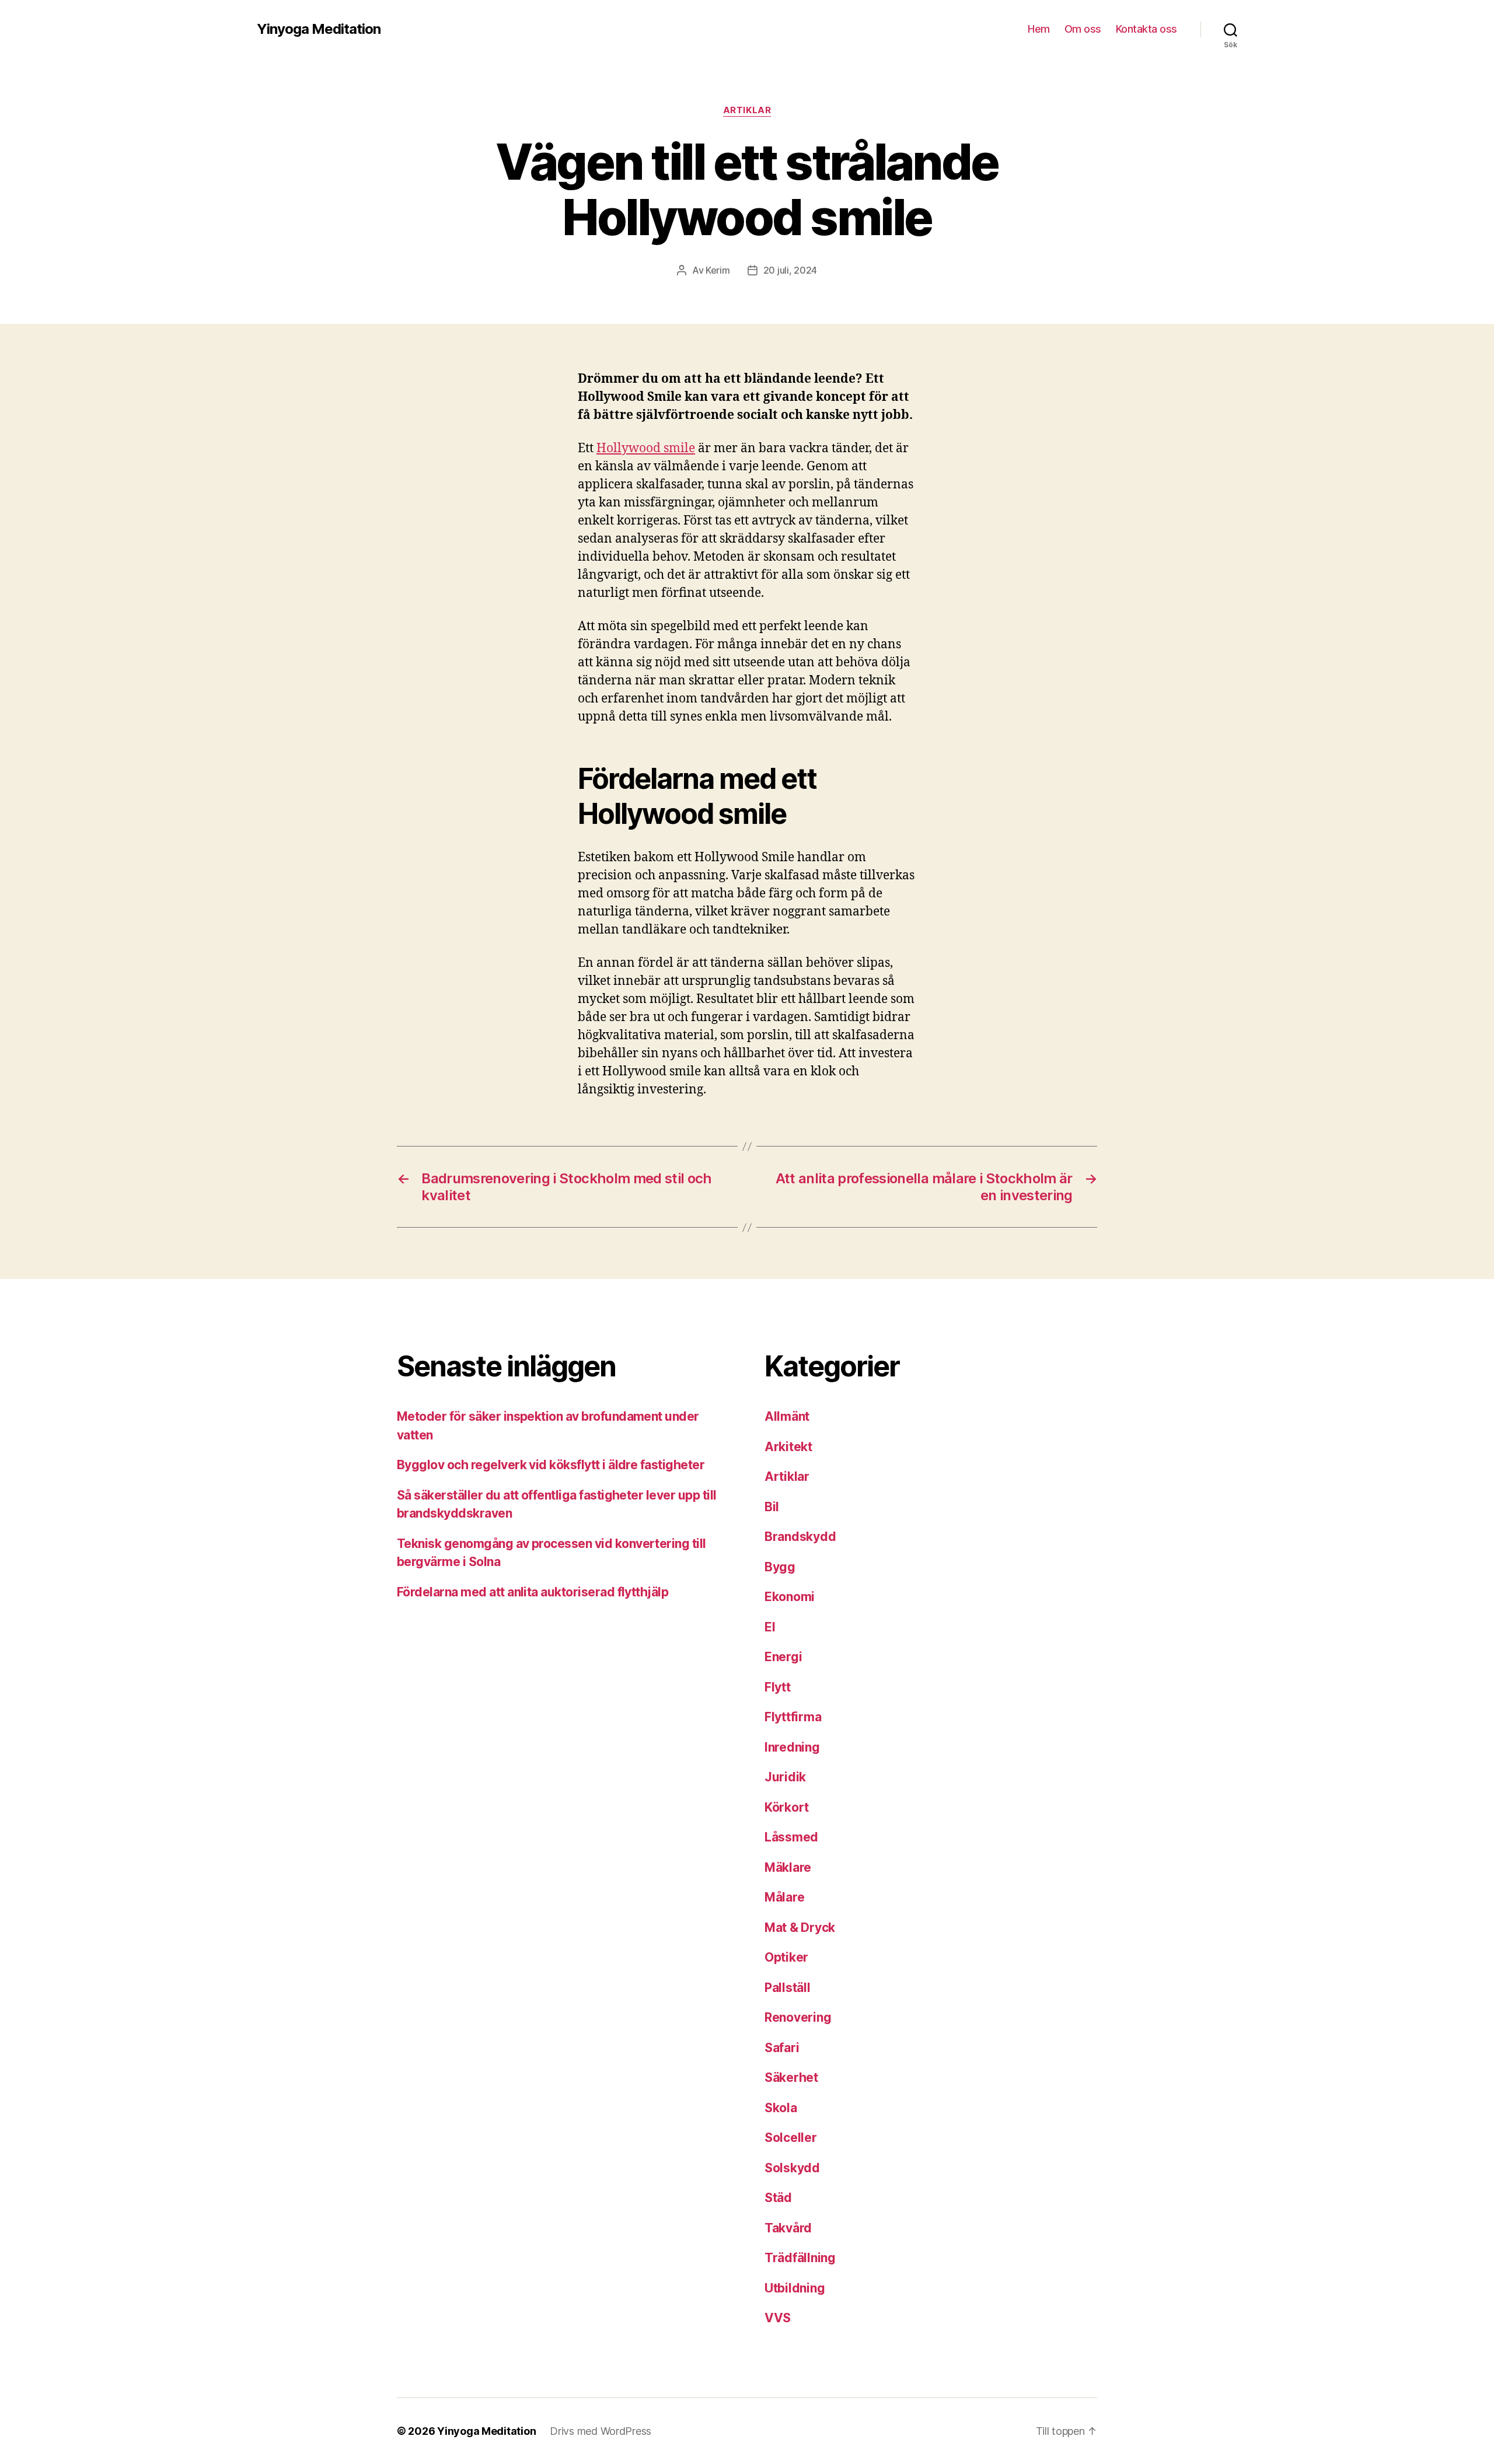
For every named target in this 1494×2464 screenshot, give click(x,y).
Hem (1039, 29)
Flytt (778, 1687)
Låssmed (791, 1837)
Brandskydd (800, 1537)
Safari (782, 2048)
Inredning (792, 1747)
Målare (784, 1897)
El (770, 1627)
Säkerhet (791, 2077)
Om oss (1083, 29)
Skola (781, 2108)
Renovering (798, 2017)
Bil (772, 1507)
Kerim (718, 270)
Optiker (786, 1957)
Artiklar (747, 110)
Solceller (791, 2138)
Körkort (787, 1807)
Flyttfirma (793, 1717)
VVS (778, 2318)
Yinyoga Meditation (319, 29)
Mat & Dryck (800, 1927)
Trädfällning (800, 2258)
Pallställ (788, 1988)
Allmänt (787, 1416)
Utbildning (795, 2288)
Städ (778, 2198)
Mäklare (788, 1867)
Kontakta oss (1146, 29)
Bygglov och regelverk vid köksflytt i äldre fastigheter (551, 1465)
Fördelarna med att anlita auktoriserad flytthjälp (533, 1592)
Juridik (785, 1777)
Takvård (788, 2228)
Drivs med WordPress (601, 2431)
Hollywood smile (646, 448)
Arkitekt (788, 1447)
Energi (783, 1657)
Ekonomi (790, 1597)
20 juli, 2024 (790, 270)
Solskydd (792, 2168)
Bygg (780, 1567)
